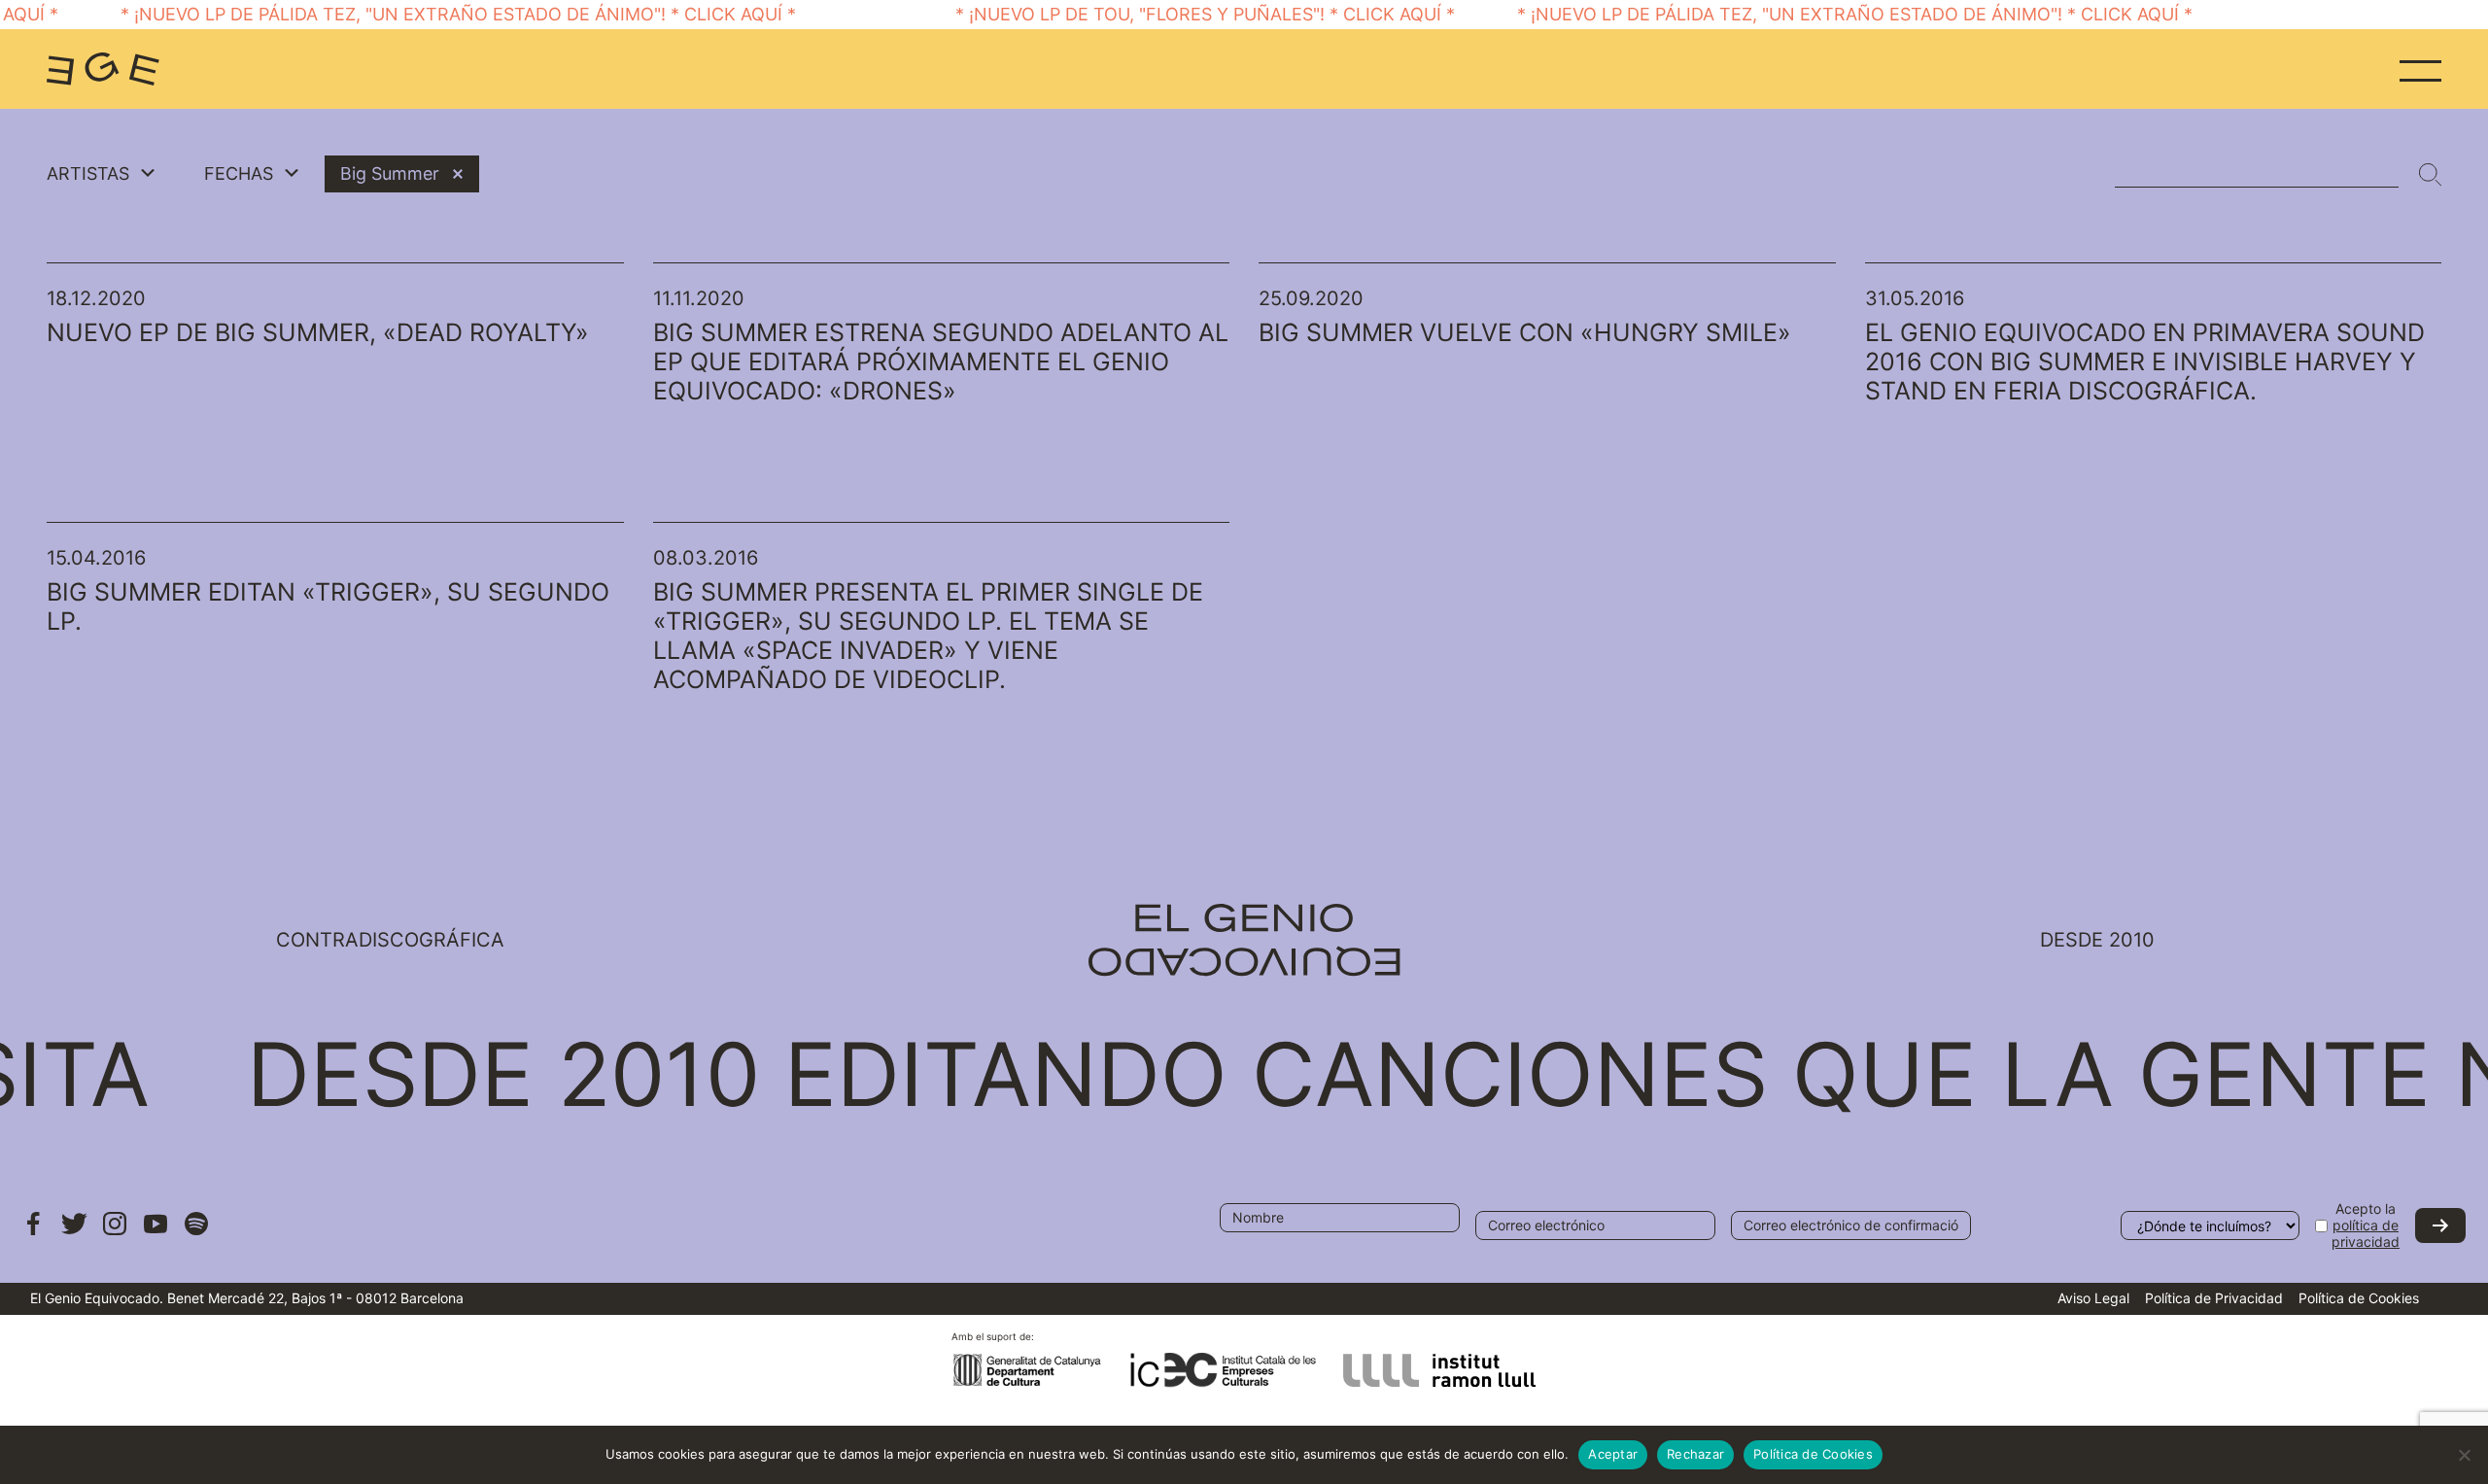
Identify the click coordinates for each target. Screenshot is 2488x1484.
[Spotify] (196, 1233)
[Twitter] (74, 1233)
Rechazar (1695, 1454)
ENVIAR (2440, 1225)
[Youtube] (155, 1233)
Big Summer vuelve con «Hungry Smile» (1525, 332)
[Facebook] (33, 1233)
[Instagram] (115, 1233)
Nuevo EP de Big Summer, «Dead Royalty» (318, 332)
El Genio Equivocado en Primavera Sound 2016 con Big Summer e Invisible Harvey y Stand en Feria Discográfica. (2145, 362)
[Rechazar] (2464, 1455)
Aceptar (1613, 1454)
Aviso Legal (2093, 1298)
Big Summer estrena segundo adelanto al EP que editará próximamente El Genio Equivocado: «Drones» (941, 362)
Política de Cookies (2359, 1298)
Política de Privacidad (2214, 1298)
